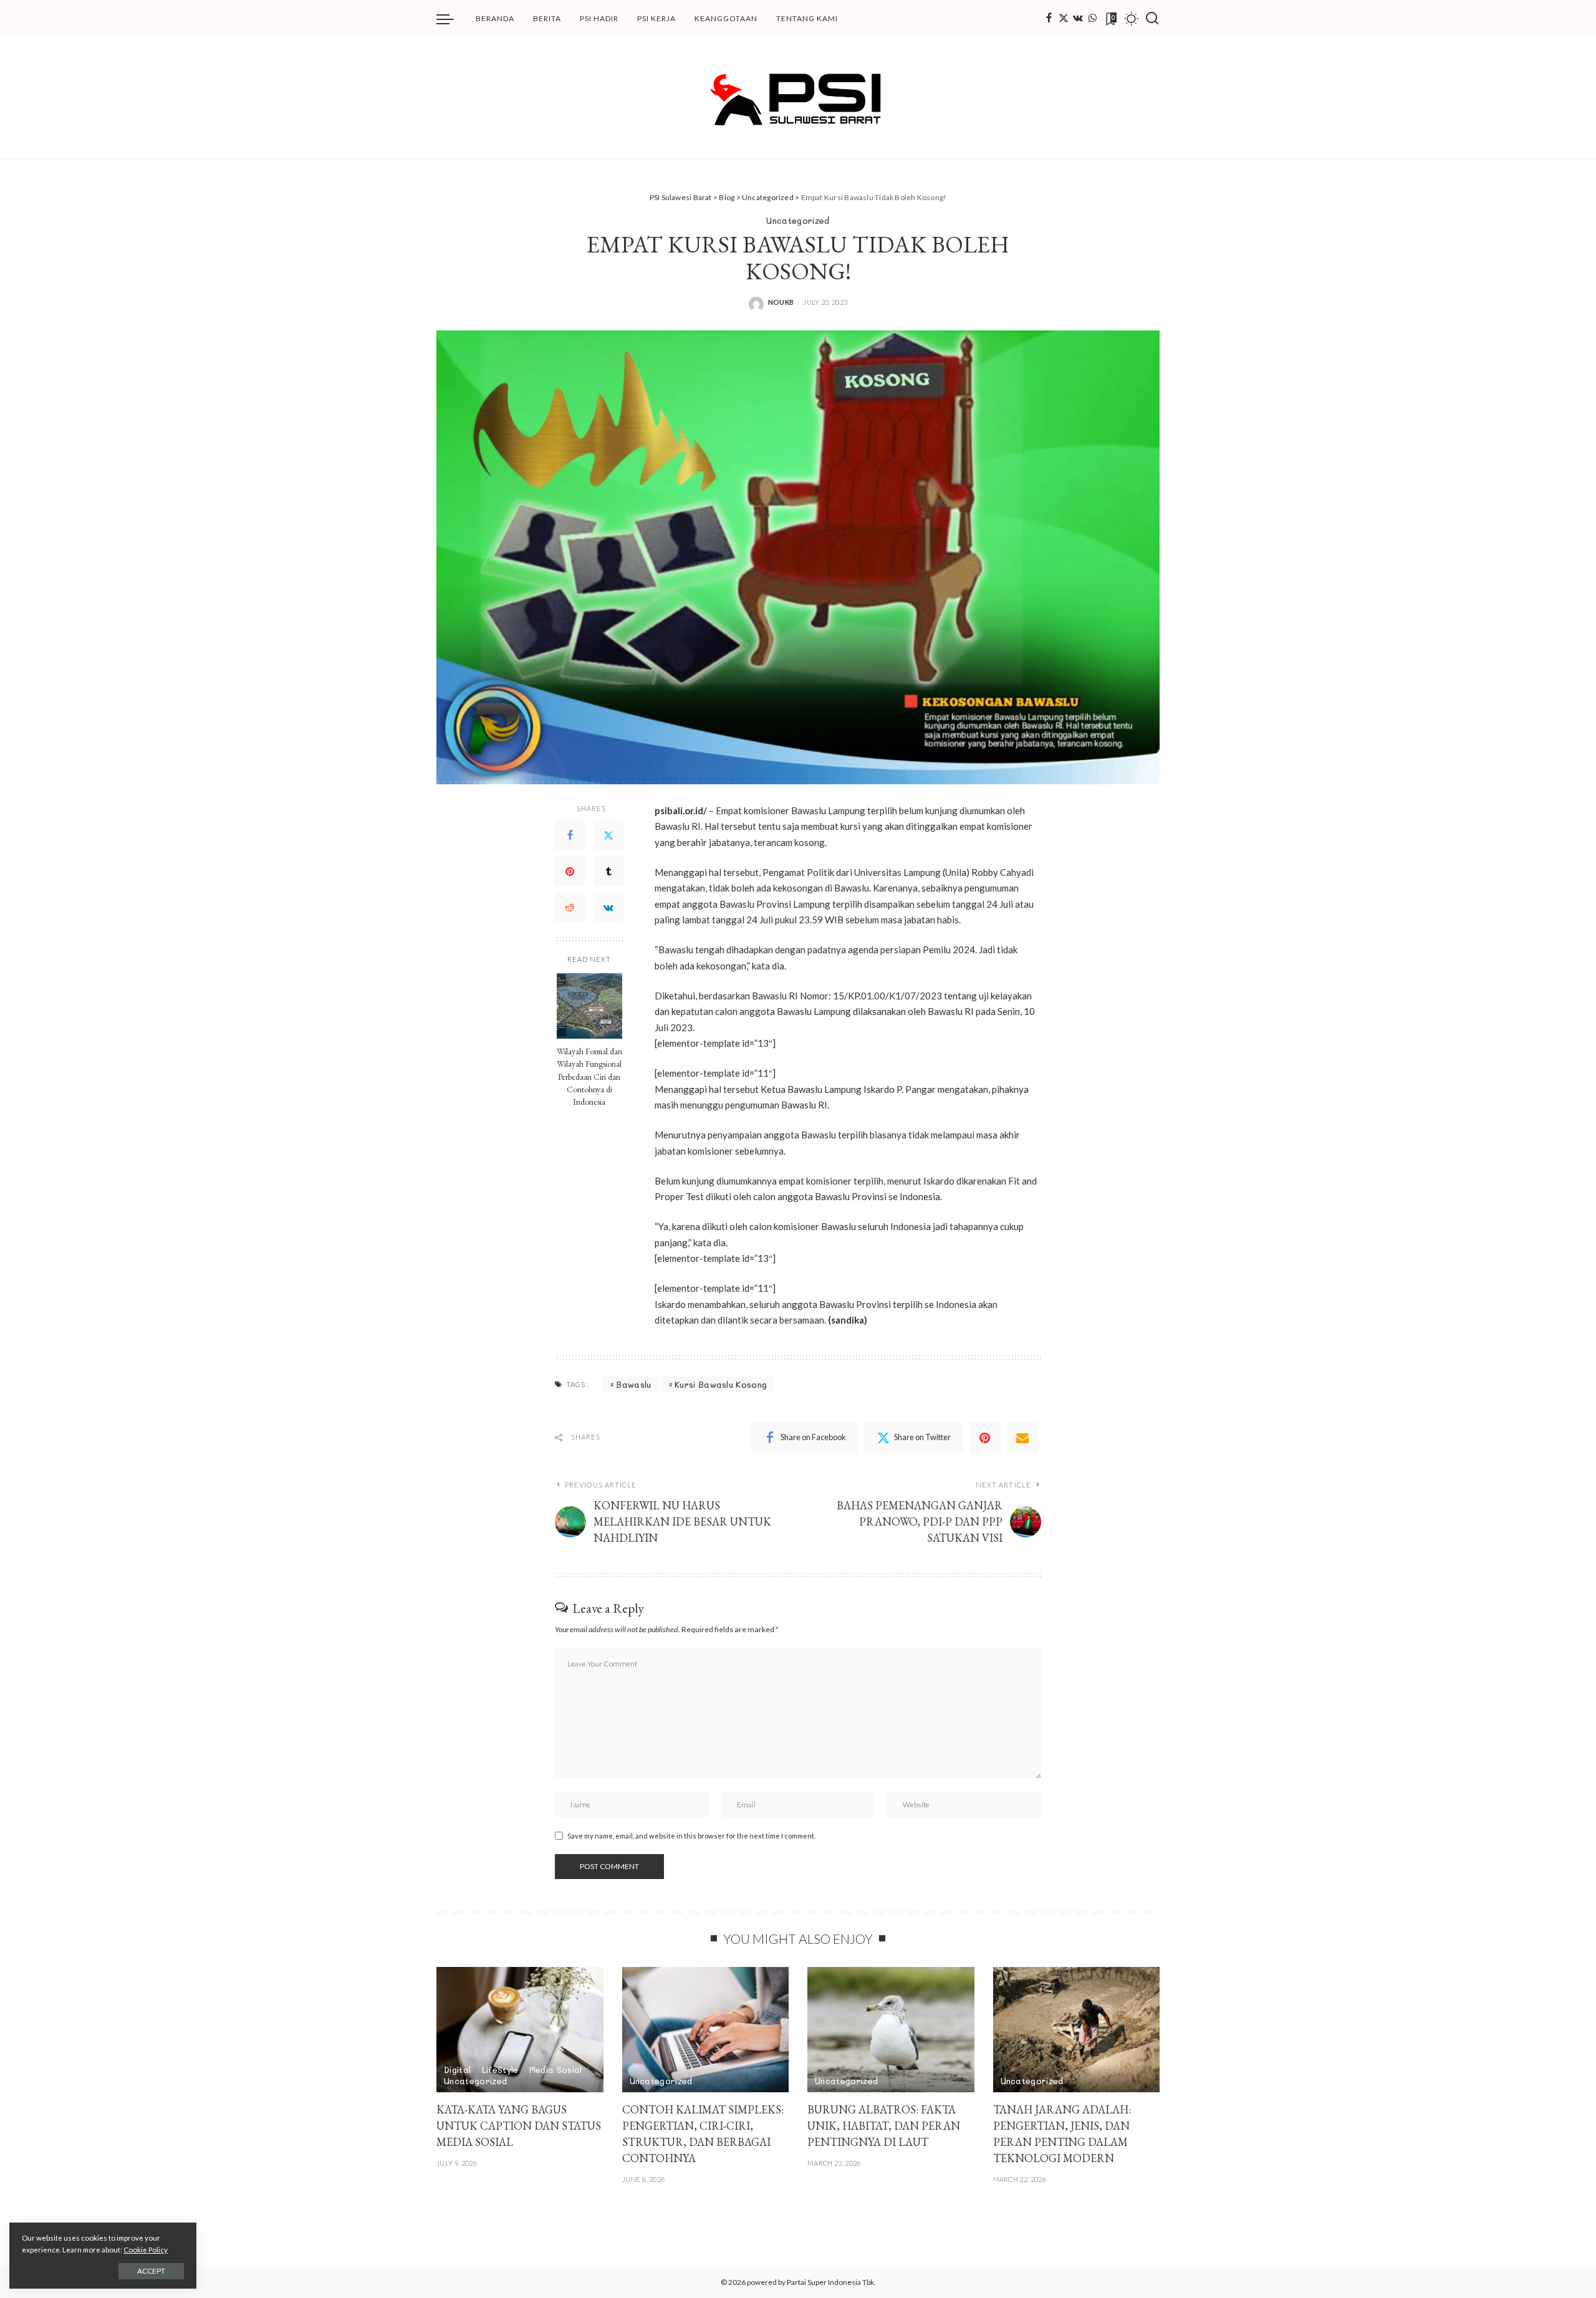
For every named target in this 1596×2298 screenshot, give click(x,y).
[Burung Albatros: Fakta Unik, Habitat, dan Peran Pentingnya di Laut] (891, 2030)
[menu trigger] (451, 19)
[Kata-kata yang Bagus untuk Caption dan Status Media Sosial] (520, 2030)
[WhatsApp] (1092, 19)
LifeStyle (500, 2070)
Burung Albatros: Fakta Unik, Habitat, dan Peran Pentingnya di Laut (884, 2126)
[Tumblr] (608, 872)
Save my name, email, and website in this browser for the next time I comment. (691, 1836)
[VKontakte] (608, 908)
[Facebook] (1049, 19)
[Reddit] (570, 908)
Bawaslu (633, 1384)
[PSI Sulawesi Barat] (798, 99)
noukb (781, 302)
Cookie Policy (146, 2250)
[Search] (1152, 19)
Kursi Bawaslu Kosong (721, 1384)
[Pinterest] (570, 872)
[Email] (1022, 1438)
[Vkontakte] (1078, 19)
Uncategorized (798, 220)
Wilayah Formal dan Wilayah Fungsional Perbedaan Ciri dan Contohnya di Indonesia (589, 1076)
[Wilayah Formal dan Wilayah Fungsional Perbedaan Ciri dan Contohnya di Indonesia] (589, 1006)
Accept (151, 2271)
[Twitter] (1064, 19)
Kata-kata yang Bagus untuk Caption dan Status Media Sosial (519, 2126)
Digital (457, 2070)
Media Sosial (556, 2070)
